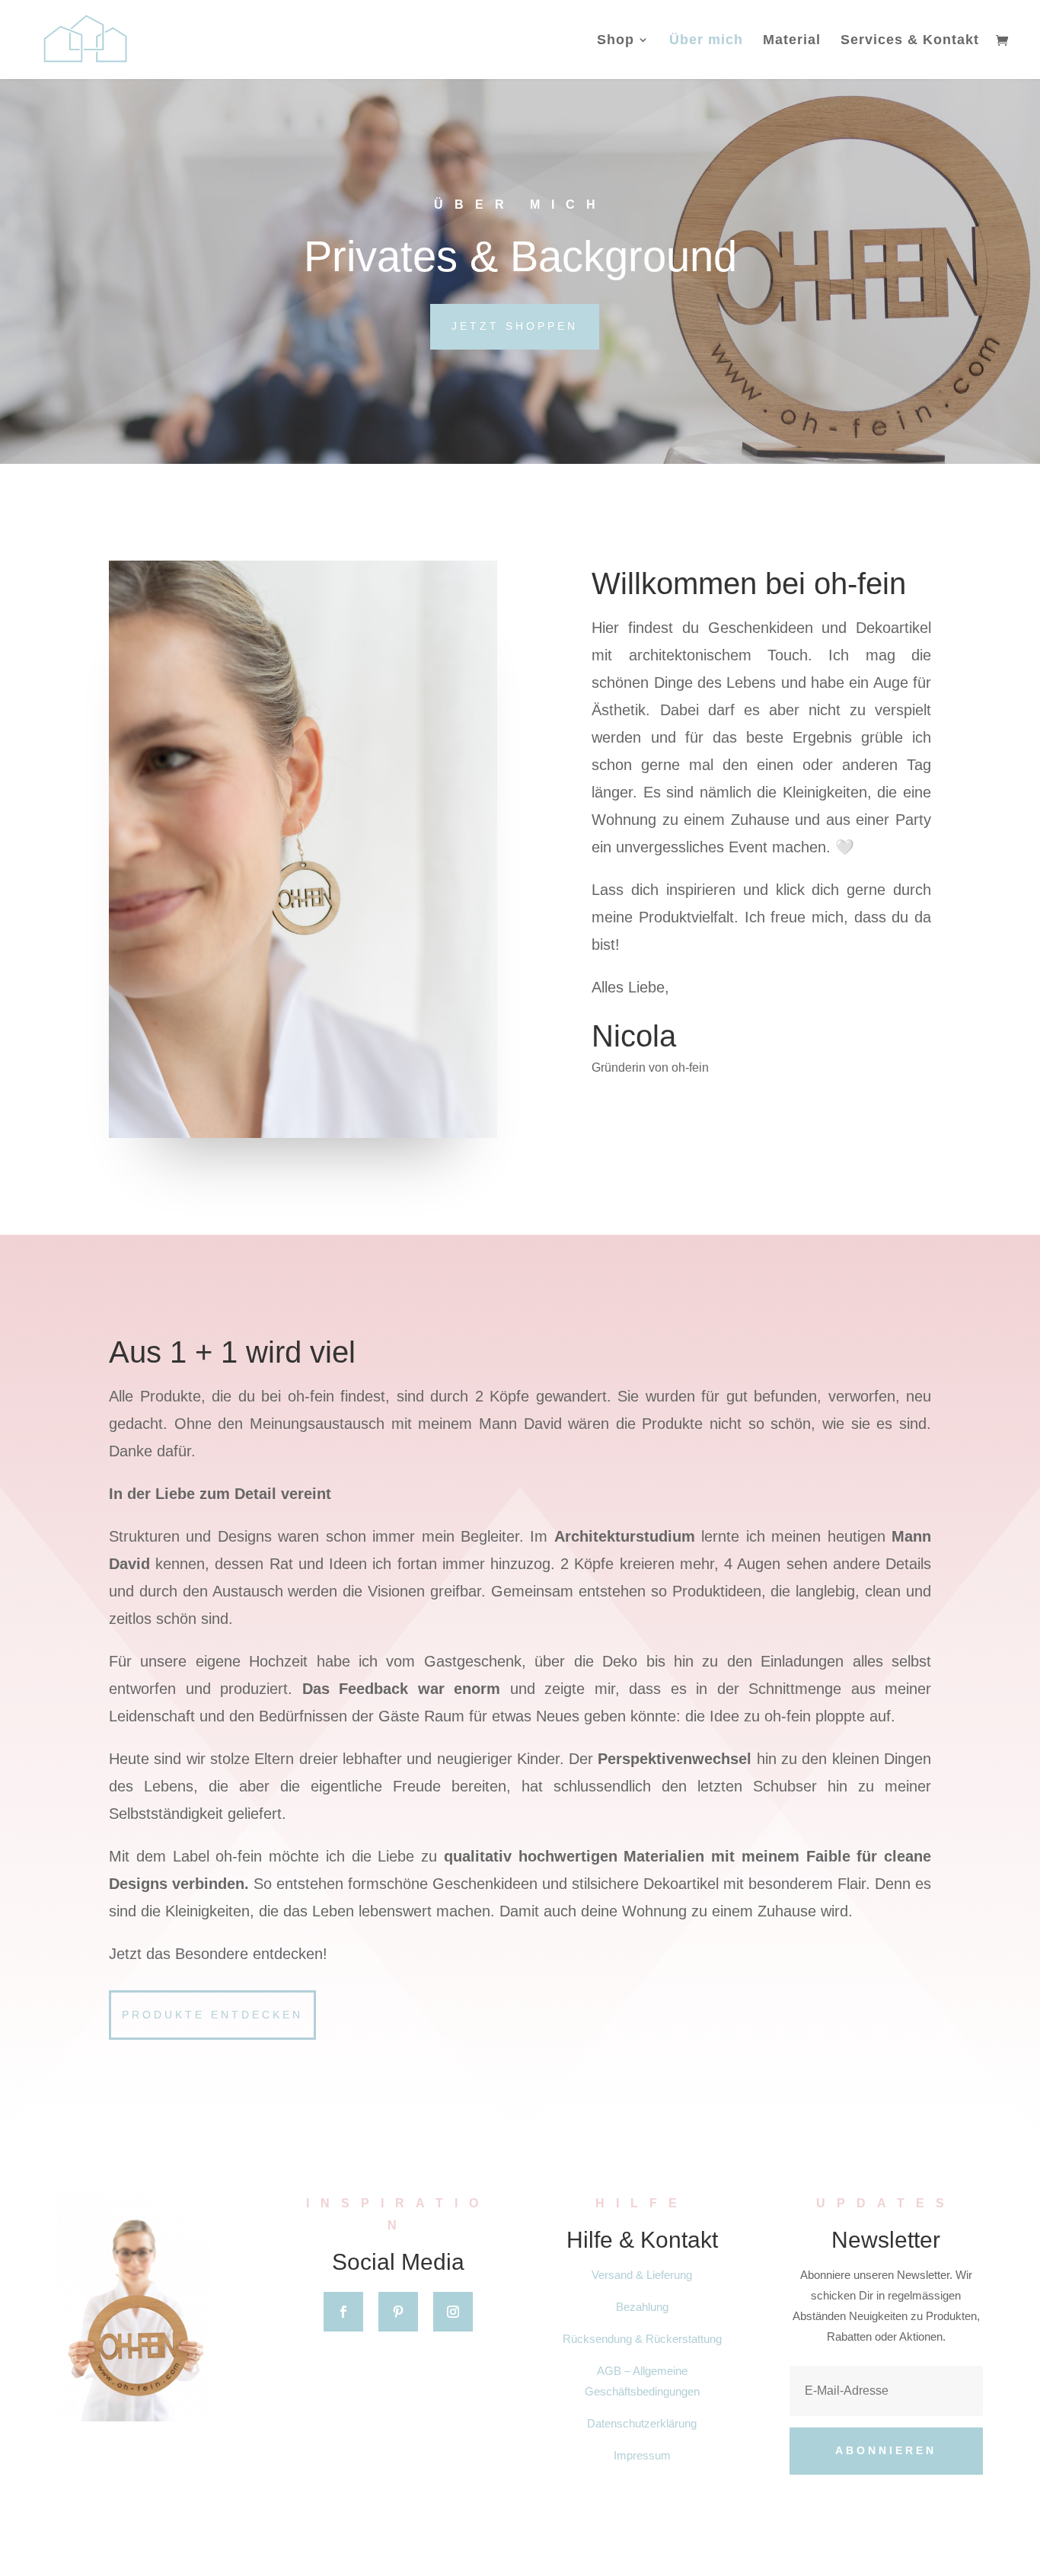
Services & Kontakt (910, 41)
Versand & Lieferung (642, 2275)
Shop (616, 41)
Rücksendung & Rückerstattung (642, 2339)
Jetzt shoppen (515, 326)
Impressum (642, 2455)
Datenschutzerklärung (642, 2423)
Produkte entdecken (212, 2015)
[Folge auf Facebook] (343, 2312)
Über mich (706, 41)
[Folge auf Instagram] (453, 2312)
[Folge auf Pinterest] (398, 2312)
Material (792, 41)
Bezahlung (642, 2307)
